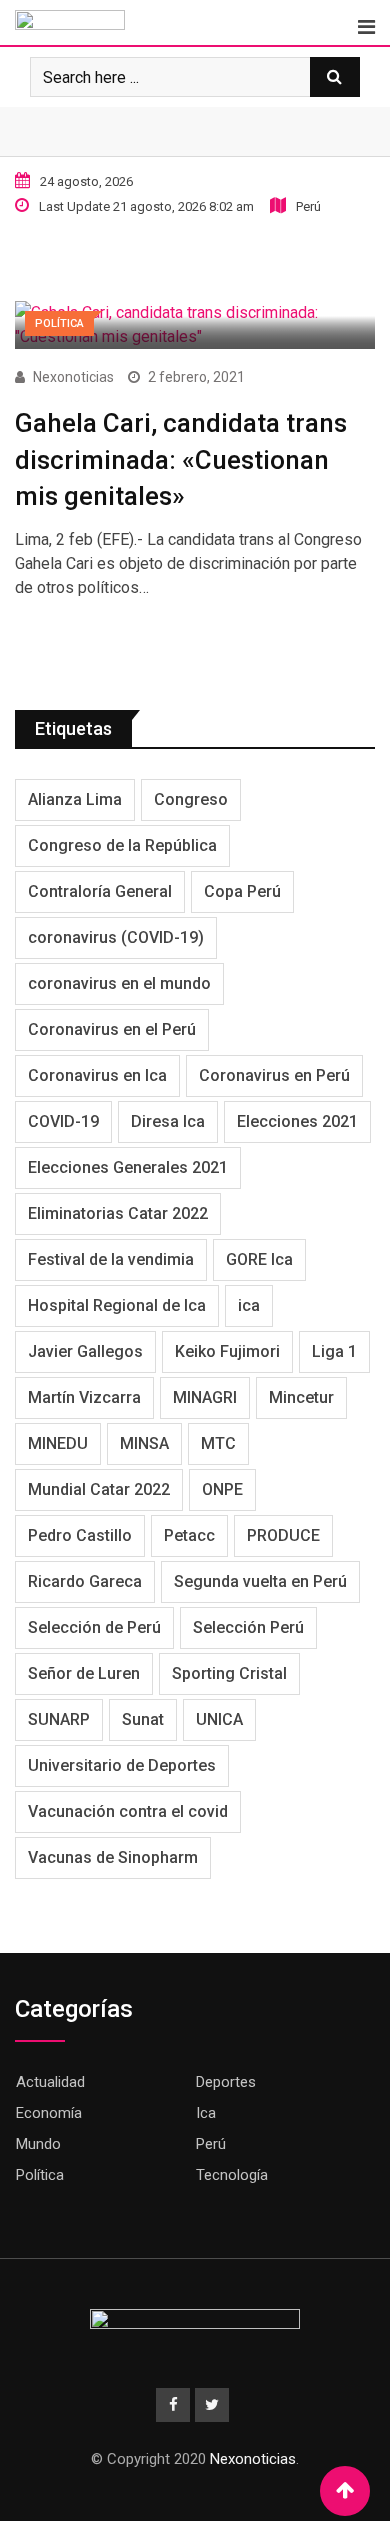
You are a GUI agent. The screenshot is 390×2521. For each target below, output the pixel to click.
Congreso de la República (122, 845)
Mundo (38, 2144)
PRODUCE (283, 1535)
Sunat (143, 1719)
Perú (211, 2144)
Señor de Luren (84, 1673)
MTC (218, 1443)
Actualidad (50, 2082)
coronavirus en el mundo (119, 983)
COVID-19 (63, 1121)
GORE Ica (259, 1259)
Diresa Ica (168, 1121)
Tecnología (232, 2175)
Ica (206, 2113)
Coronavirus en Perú (274, 1075)
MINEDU (58, 1443)
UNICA (219, 1719)
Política (40, 2175)
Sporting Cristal (229, 1673)
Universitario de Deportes (122, 1765)
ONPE (222, 1489)
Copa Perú (242, 891)
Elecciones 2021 (297, 1121)
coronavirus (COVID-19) (116, 937)
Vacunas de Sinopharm (113, 1857)
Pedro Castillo (80, 1535)
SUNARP (59, 1719)
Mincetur (301, 1397)
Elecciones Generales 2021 (128, 1167)
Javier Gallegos (85, 1351)
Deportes (226, 2082)
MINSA (144, 1443)
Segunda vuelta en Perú (260, 1581)
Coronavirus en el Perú (112, 1029)
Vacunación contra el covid (128, 1811)
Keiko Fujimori (227, 1351)
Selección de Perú (94, 1627)
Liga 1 (334, 1351)
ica (249, 1305)
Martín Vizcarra (84, 1397)
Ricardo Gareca (85, 1581)
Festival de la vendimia (111, 1259)
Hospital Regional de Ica (117, 1305)
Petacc (189, 1535)
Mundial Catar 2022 (99, 1489)
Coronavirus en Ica (97, 1075)
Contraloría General (100, 891)
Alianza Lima (75, 799)
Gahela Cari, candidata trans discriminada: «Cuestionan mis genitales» (181, 459)
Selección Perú (248, 1627)
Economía (49, 2113)
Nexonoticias (73, 377)
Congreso (191, 799)
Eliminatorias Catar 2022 (118, 1213)
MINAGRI (205, 1397)
